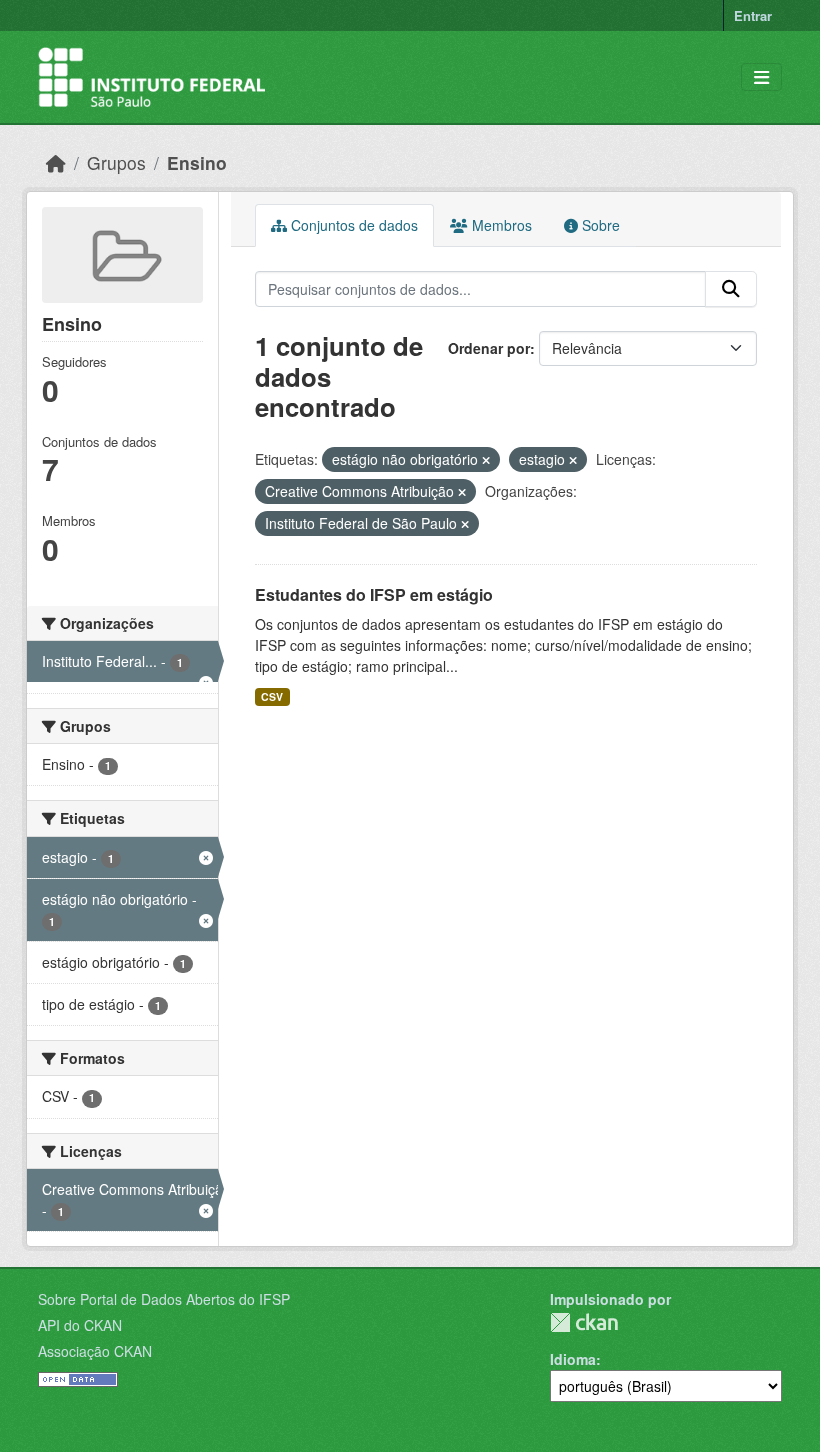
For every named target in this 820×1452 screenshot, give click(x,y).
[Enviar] (731, 289)
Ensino (197, 162)
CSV (272, 696)
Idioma (573, 1359)
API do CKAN (80, 1325)
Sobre (599, 225)
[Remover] (486, 460)
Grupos (116, 162)
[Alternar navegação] (761, 77)
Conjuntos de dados (352, 225)
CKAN (584, 1322)
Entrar (753, 15)
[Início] (56, 162)
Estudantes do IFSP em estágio (374, 594)
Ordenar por (489, 348)
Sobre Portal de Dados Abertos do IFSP (164, 1299)
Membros (500, 225)
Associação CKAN (95, 1351)
